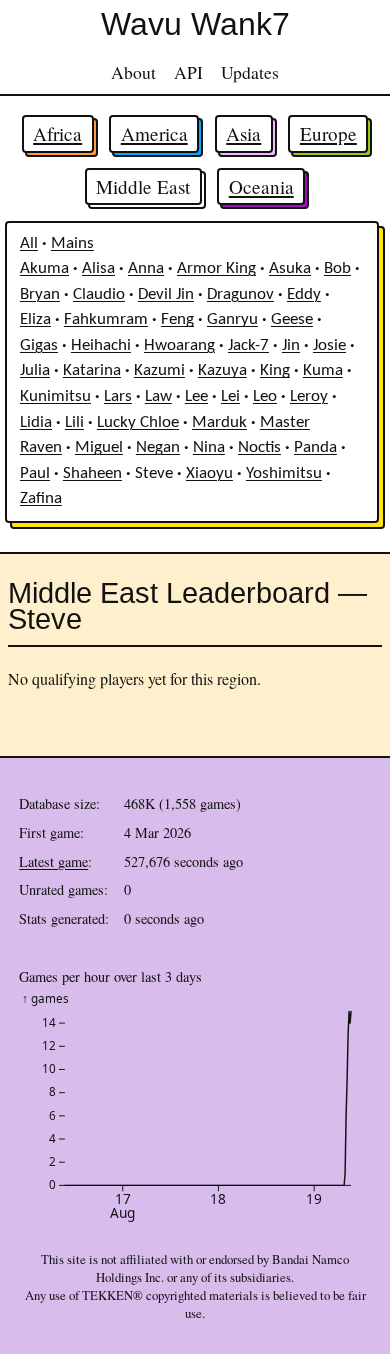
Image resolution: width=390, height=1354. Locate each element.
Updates (250, 72)
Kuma (323, 371)
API (188, 72)
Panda (315, 448)
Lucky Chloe (138, 423)
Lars (118, 397)
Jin (291, 346)
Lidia (36, 423)
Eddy (304, 295)
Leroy (309, 397)
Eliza (35, 320)
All (29, 244)
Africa (57, 133)
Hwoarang (179, 346)
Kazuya (222, 371)
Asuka (290, 269)
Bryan (40, 295)
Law (158, 397)
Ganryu (232, 320)
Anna (146, 269)
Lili (74, 423)
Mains (72, 244)
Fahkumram (106, 320)
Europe (328, 133)
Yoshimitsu (284, 474)
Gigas (39, 346)
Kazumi (159, 371)
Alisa (98, 269)
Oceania (261, 186)
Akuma (44, 269)
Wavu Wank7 (195, 24)
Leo (265, 397)
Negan (158, 448)
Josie (329, 346)
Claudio (99, 295)
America (154, 133)
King (275, 371)
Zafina (41, 499)
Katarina (92, 371)
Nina (209, 448)
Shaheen (92, 474)
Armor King (216, 269)
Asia (243, 133)
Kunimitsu (55, 397)
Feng (177, 320)
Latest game (53, 861)
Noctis (259, 448)
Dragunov (240, 295)
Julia (35, 371)
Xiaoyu (209, 474)
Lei (230, 397)
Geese (292, 320)
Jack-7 (248, 346)
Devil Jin (166, 295)
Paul (35, 474)
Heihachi (101, 346)
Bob (337, 269)
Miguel (99, 448)
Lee (196, 397)
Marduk (219, 423)
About (133, 72)
